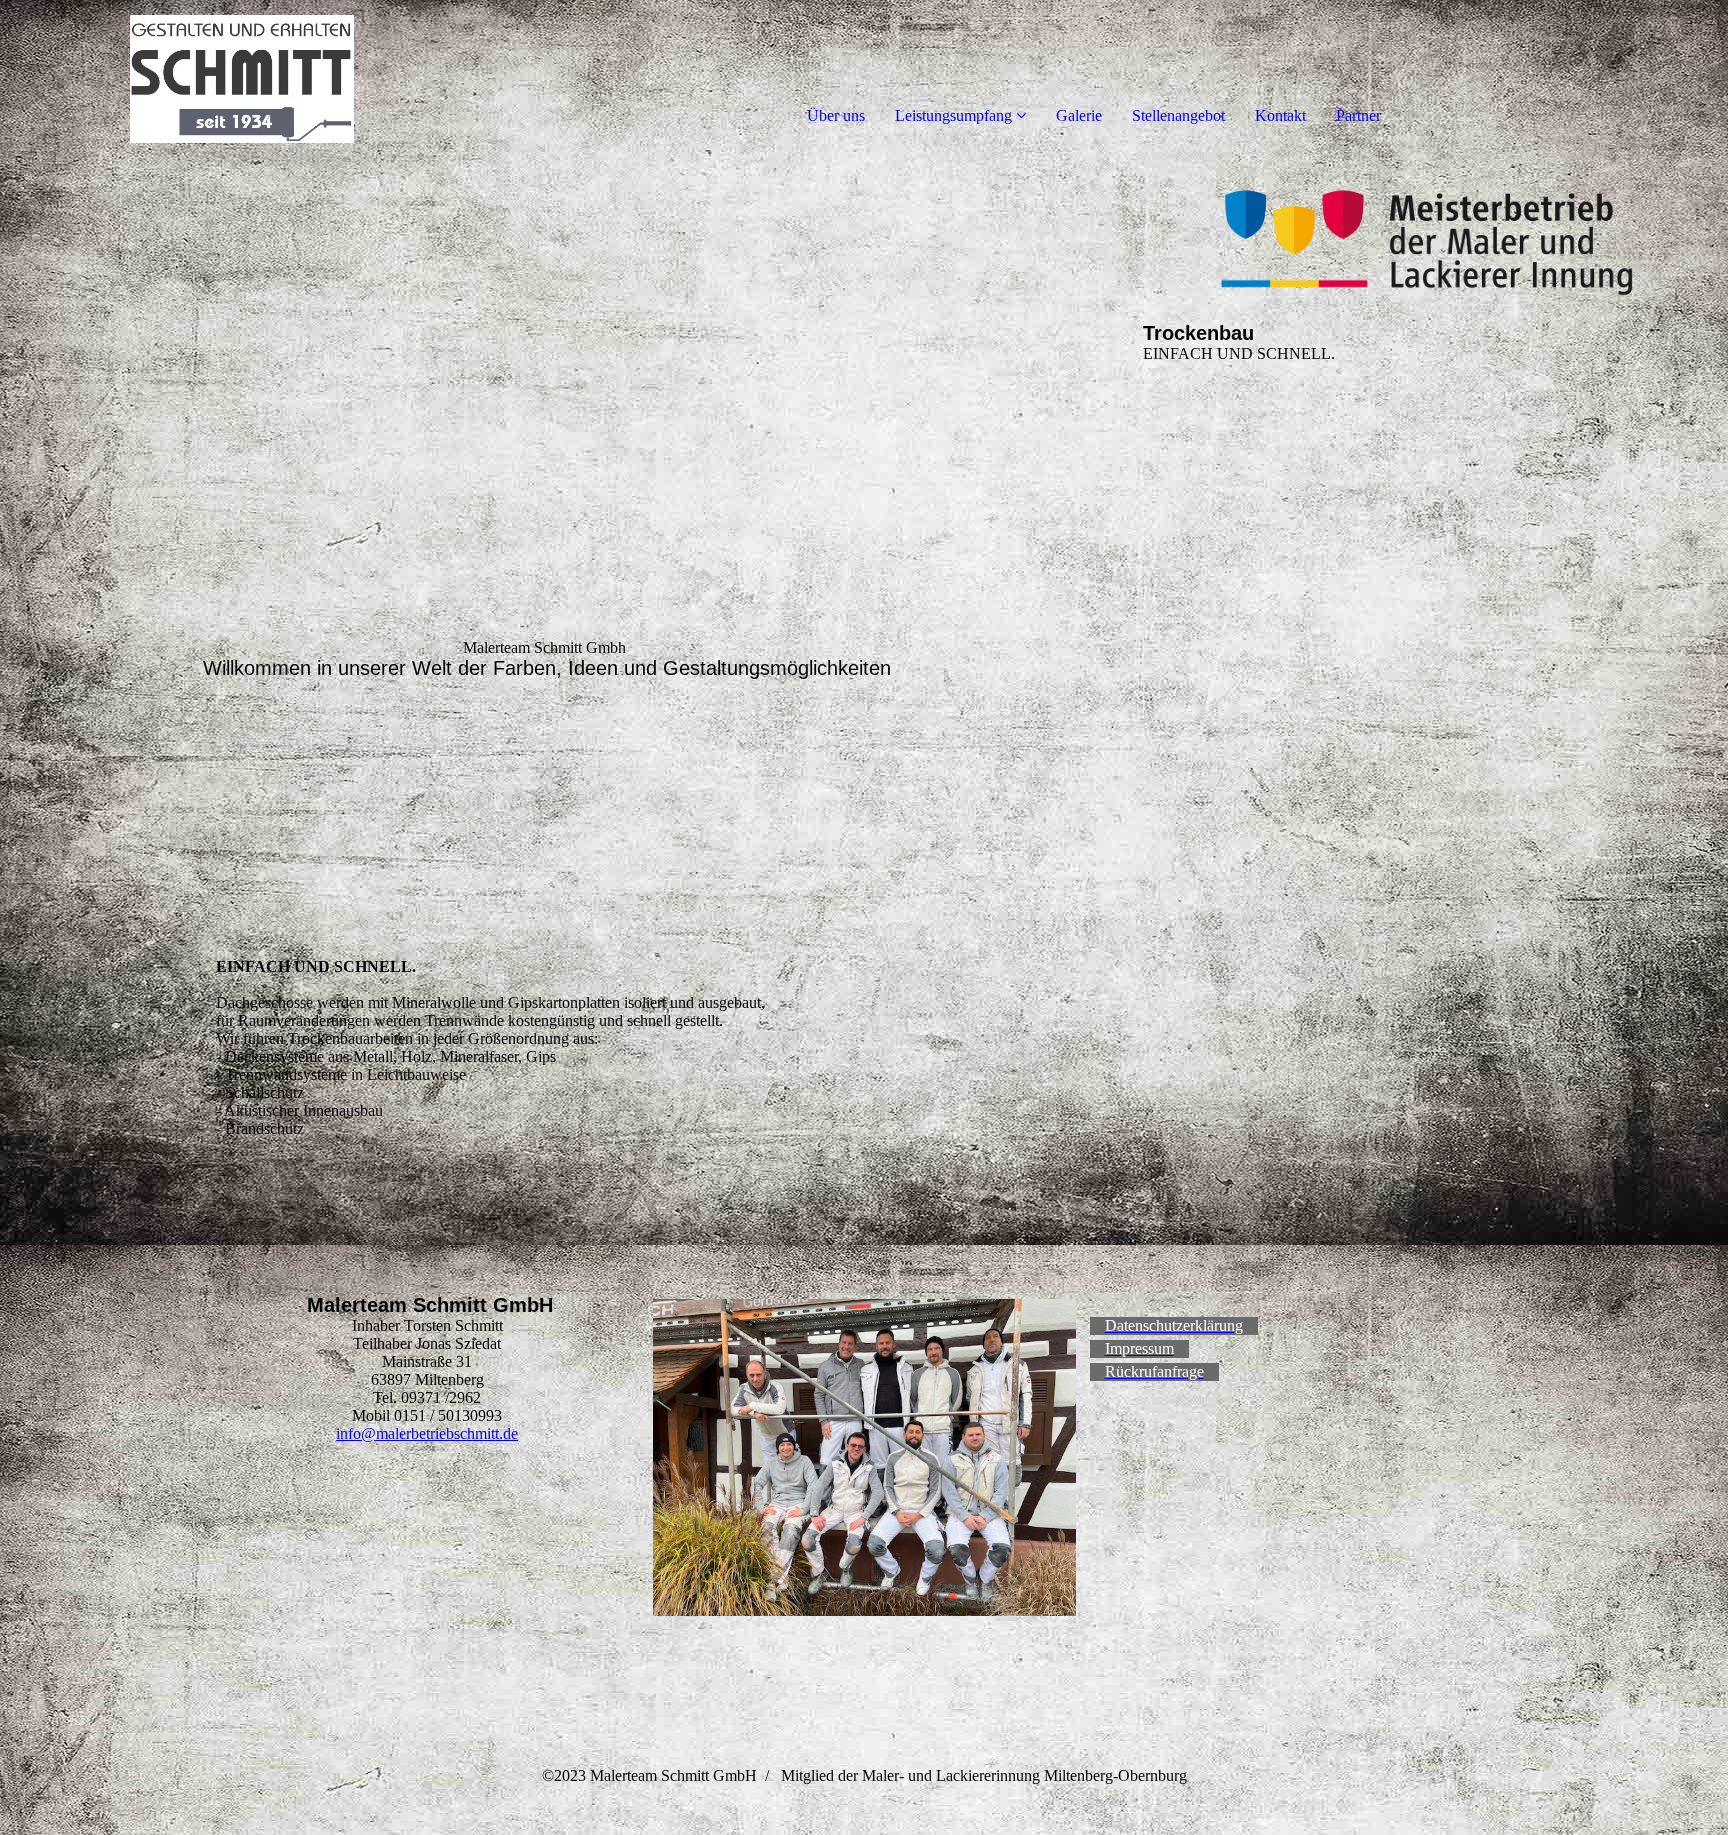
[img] (230, 80)
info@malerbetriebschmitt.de (427, 1433)
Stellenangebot (1178, 115)
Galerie (1079, 115)
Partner (1358, 115)
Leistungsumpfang (953, 115)
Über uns (836, 115)
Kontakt (1280, 115)
